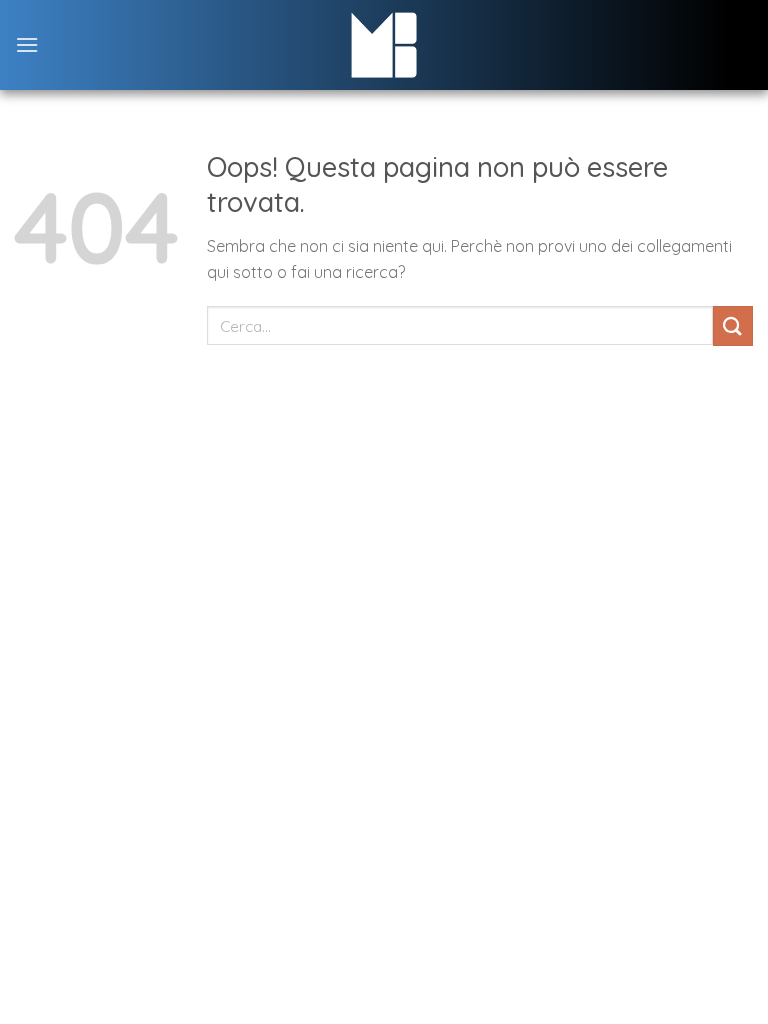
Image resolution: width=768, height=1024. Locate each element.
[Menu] (27, 44)
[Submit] (733, 325)
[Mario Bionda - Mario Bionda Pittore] (384, 45)
